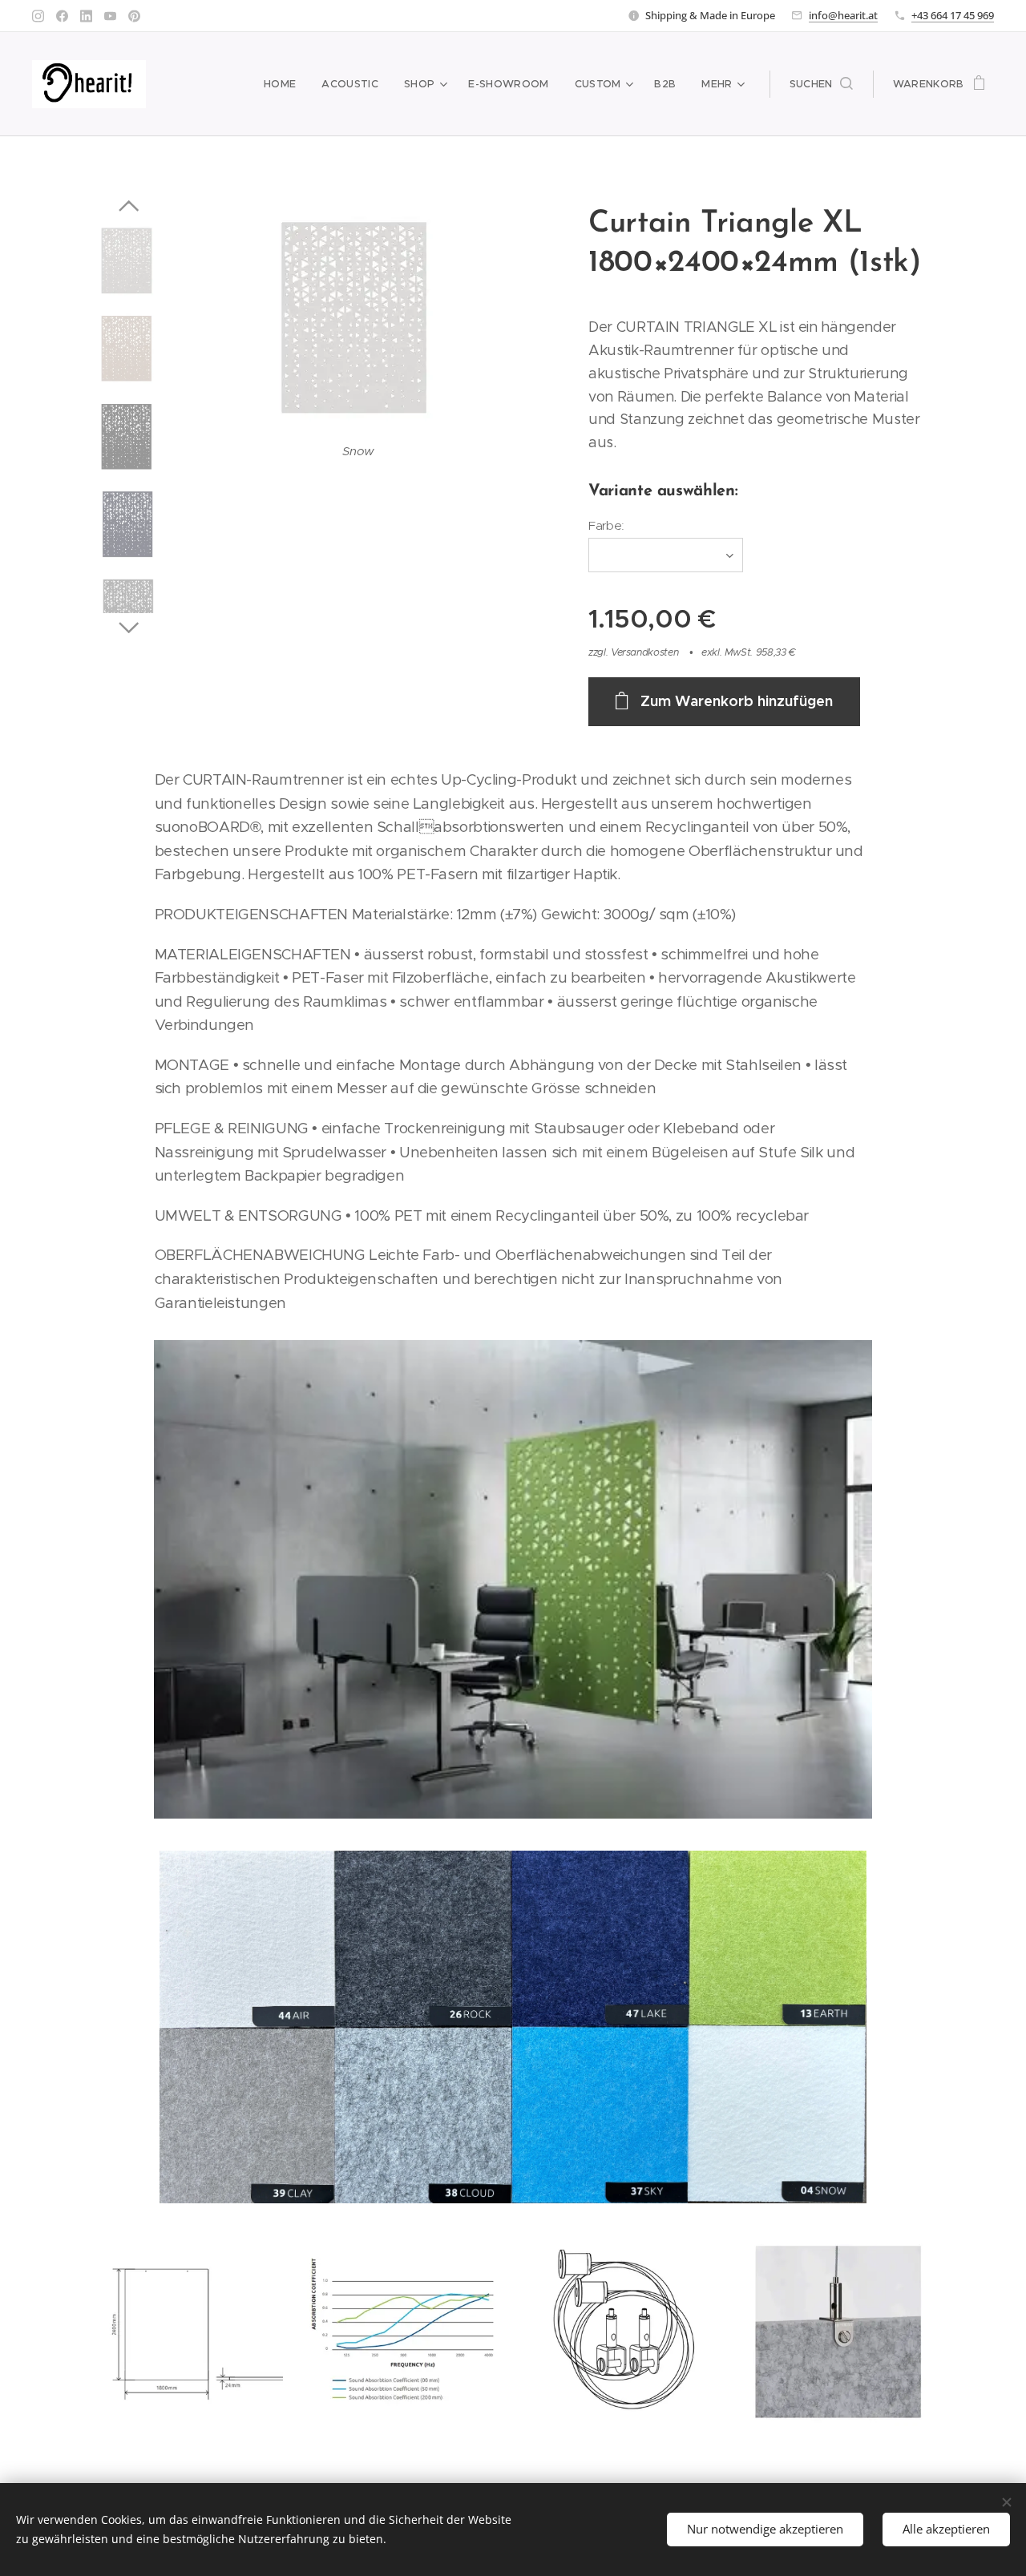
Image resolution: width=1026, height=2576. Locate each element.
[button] (821, 84)
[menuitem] (284, 84)
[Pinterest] (134, 16)
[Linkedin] (86, 16)
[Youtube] (110, 16)
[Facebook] (62, 16)
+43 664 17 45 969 (953, 15)
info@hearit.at (843, 15)
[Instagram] (38, 16)
